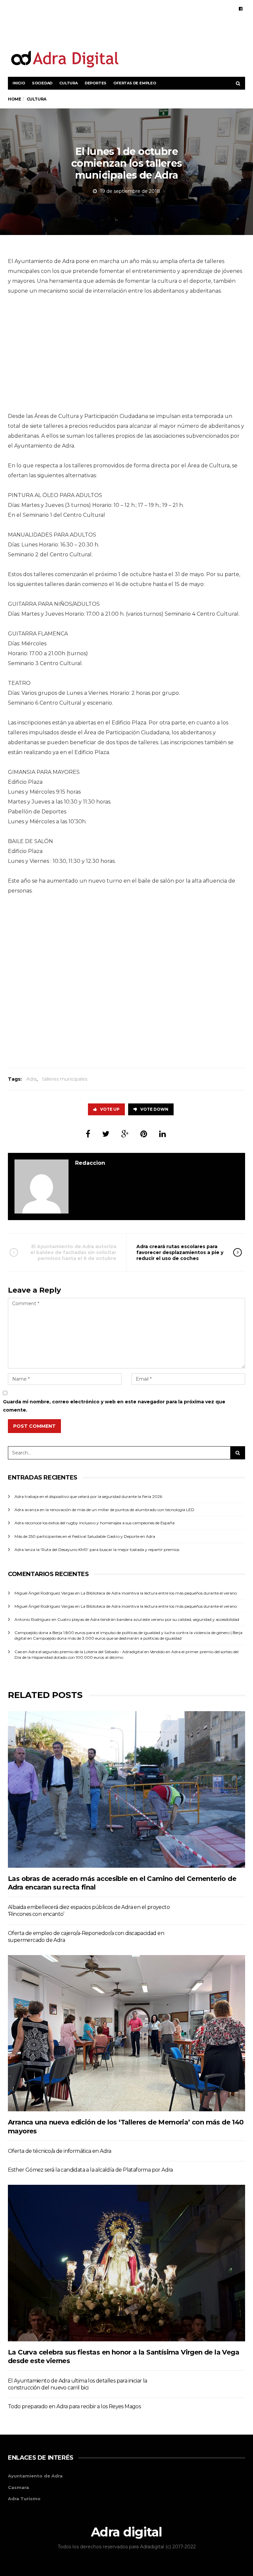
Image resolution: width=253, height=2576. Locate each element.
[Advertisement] (168, 32)
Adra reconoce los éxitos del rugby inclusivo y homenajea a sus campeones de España (95, 1523)
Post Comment (34, 1426)
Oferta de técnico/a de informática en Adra (60, 2151)
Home (14, 99)
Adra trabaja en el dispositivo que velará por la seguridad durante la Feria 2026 (88, 1496)
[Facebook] (241, 9)
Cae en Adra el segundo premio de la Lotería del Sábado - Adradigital (79, 1652)
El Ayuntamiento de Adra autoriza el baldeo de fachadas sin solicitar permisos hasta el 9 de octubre (73, 1252)
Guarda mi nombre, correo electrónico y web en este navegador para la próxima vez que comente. (114, 1406)
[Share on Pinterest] (144, 1134)
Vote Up (110, 1109)
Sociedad (42, 83)
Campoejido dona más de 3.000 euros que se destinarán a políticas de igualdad (107, 1638)
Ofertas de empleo (135, 83)
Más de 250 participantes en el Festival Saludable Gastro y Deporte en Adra (85, 1536)
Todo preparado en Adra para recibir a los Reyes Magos (74, 2406)
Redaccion (90, 1163)
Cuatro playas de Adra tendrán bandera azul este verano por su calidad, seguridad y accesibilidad (148, 1619)
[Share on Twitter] (106, 1134)
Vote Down (154, 1109)
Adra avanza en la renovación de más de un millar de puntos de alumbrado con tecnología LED (104, 1510)
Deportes (96, 83)
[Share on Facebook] (88, 1134)
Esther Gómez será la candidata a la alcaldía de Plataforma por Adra (90, 2170)
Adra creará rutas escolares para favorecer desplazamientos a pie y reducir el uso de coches (180, 1252)
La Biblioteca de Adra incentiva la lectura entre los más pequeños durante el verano (159, 1593)
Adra (31, 1079)
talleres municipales (65, 1079)
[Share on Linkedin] (163, 1134)
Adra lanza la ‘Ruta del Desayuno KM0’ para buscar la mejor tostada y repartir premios (97, 1550)
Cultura (69, 83)
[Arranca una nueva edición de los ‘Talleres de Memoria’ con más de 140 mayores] (126, 2033)
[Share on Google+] (125, 1134)
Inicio (19, 83)
